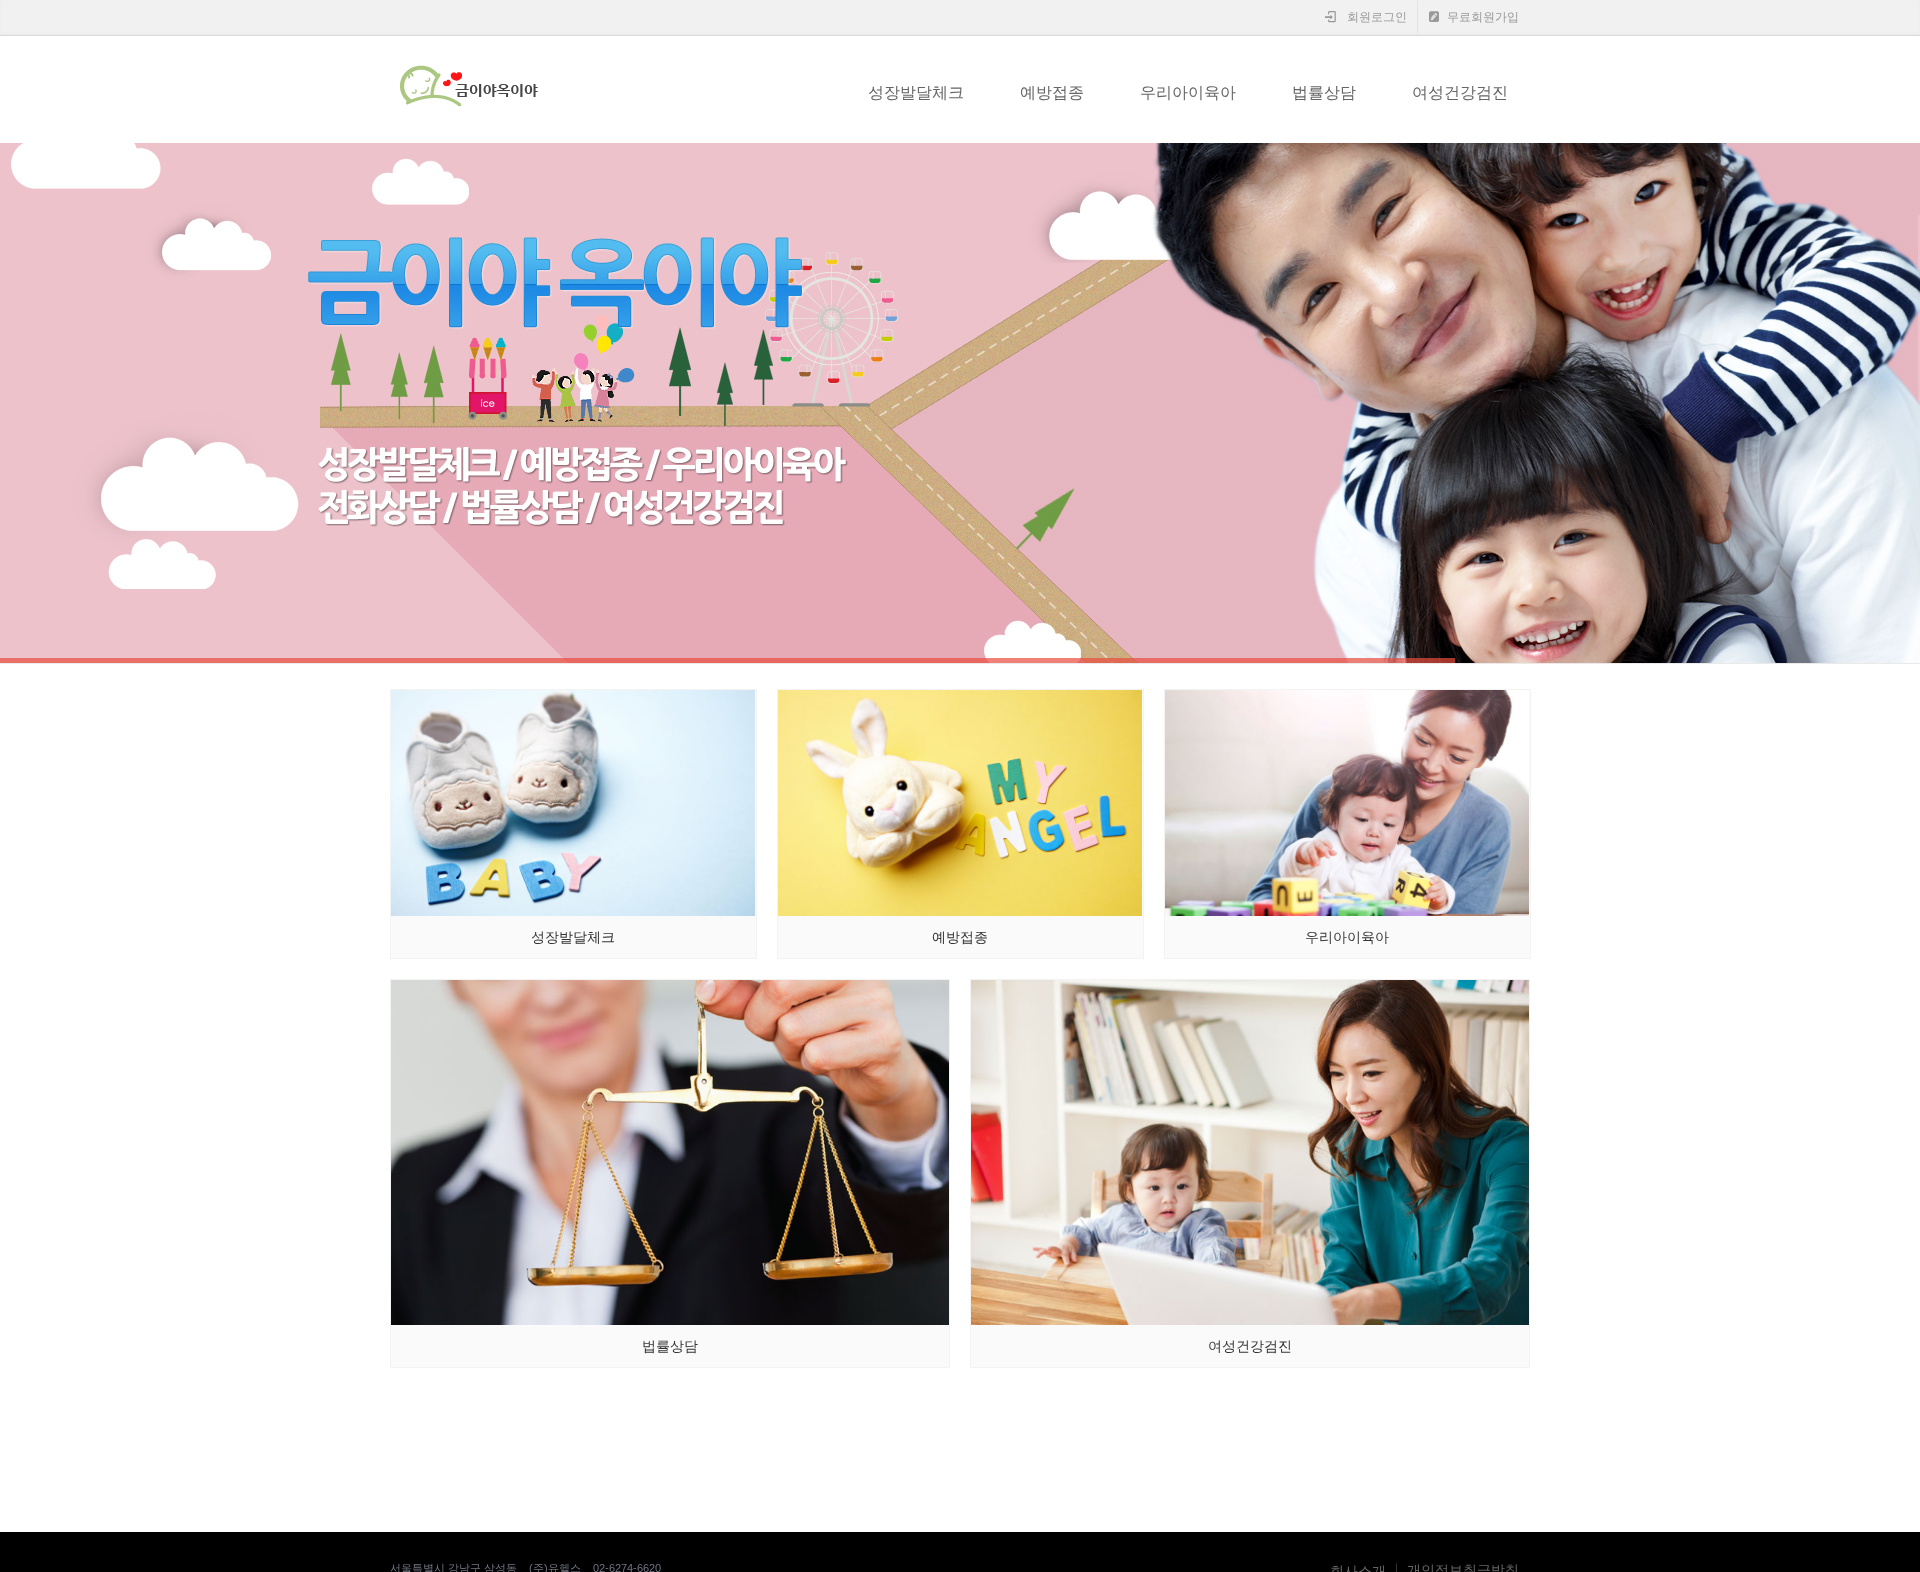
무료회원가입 (1481, 17)
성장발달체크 (916, 92)
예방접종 (1052, 92)
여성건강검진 (1460, 92)
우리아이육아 (1188, 92)
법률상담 (1324, 92)
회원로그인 (1375, 17)
